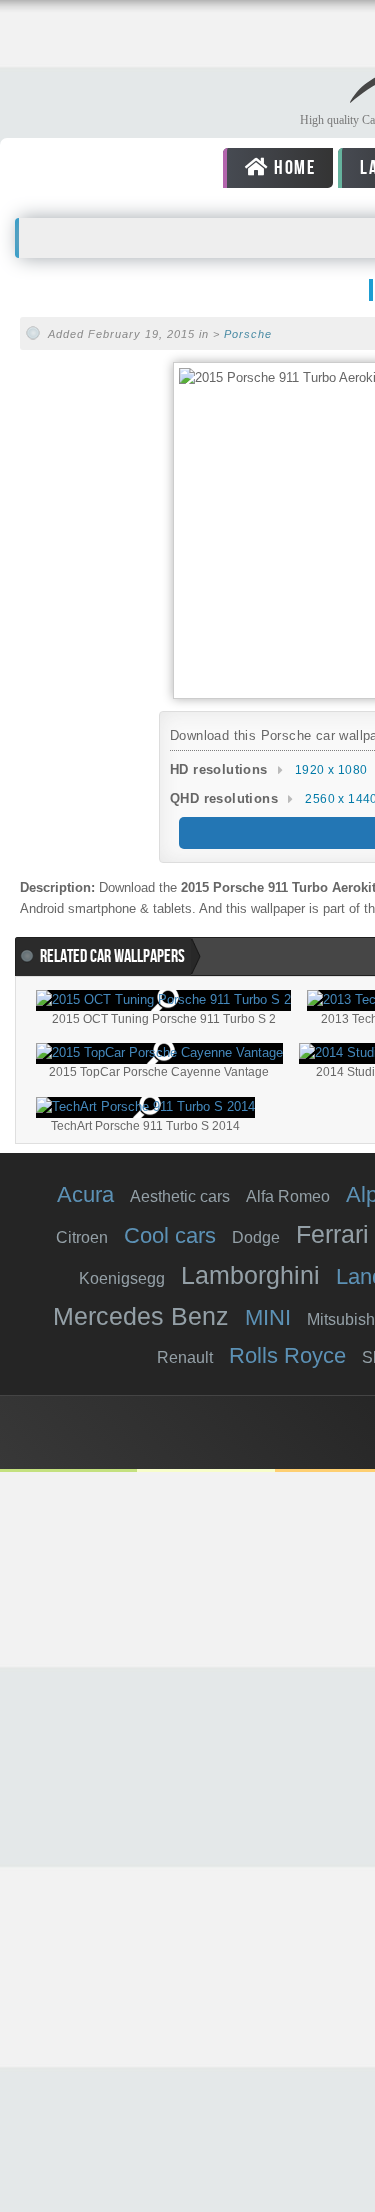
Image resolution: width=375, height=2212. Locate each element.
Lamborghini (250, 1275)
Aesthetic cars (180, 1196)
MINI (268, 1317)
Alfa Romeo (288, 1196)
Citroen (82, 1237)
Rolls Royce (287, 1355)
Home (292, 168)
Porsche (248, 334)
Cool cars (170, 1235)
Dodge (256, 1237)
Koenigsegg (122, 1278)
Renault (185, 1357)
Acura (85, 1194)
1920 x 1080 (331, 770)
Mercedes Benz (141, 1316)
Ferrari (332, 1234)
